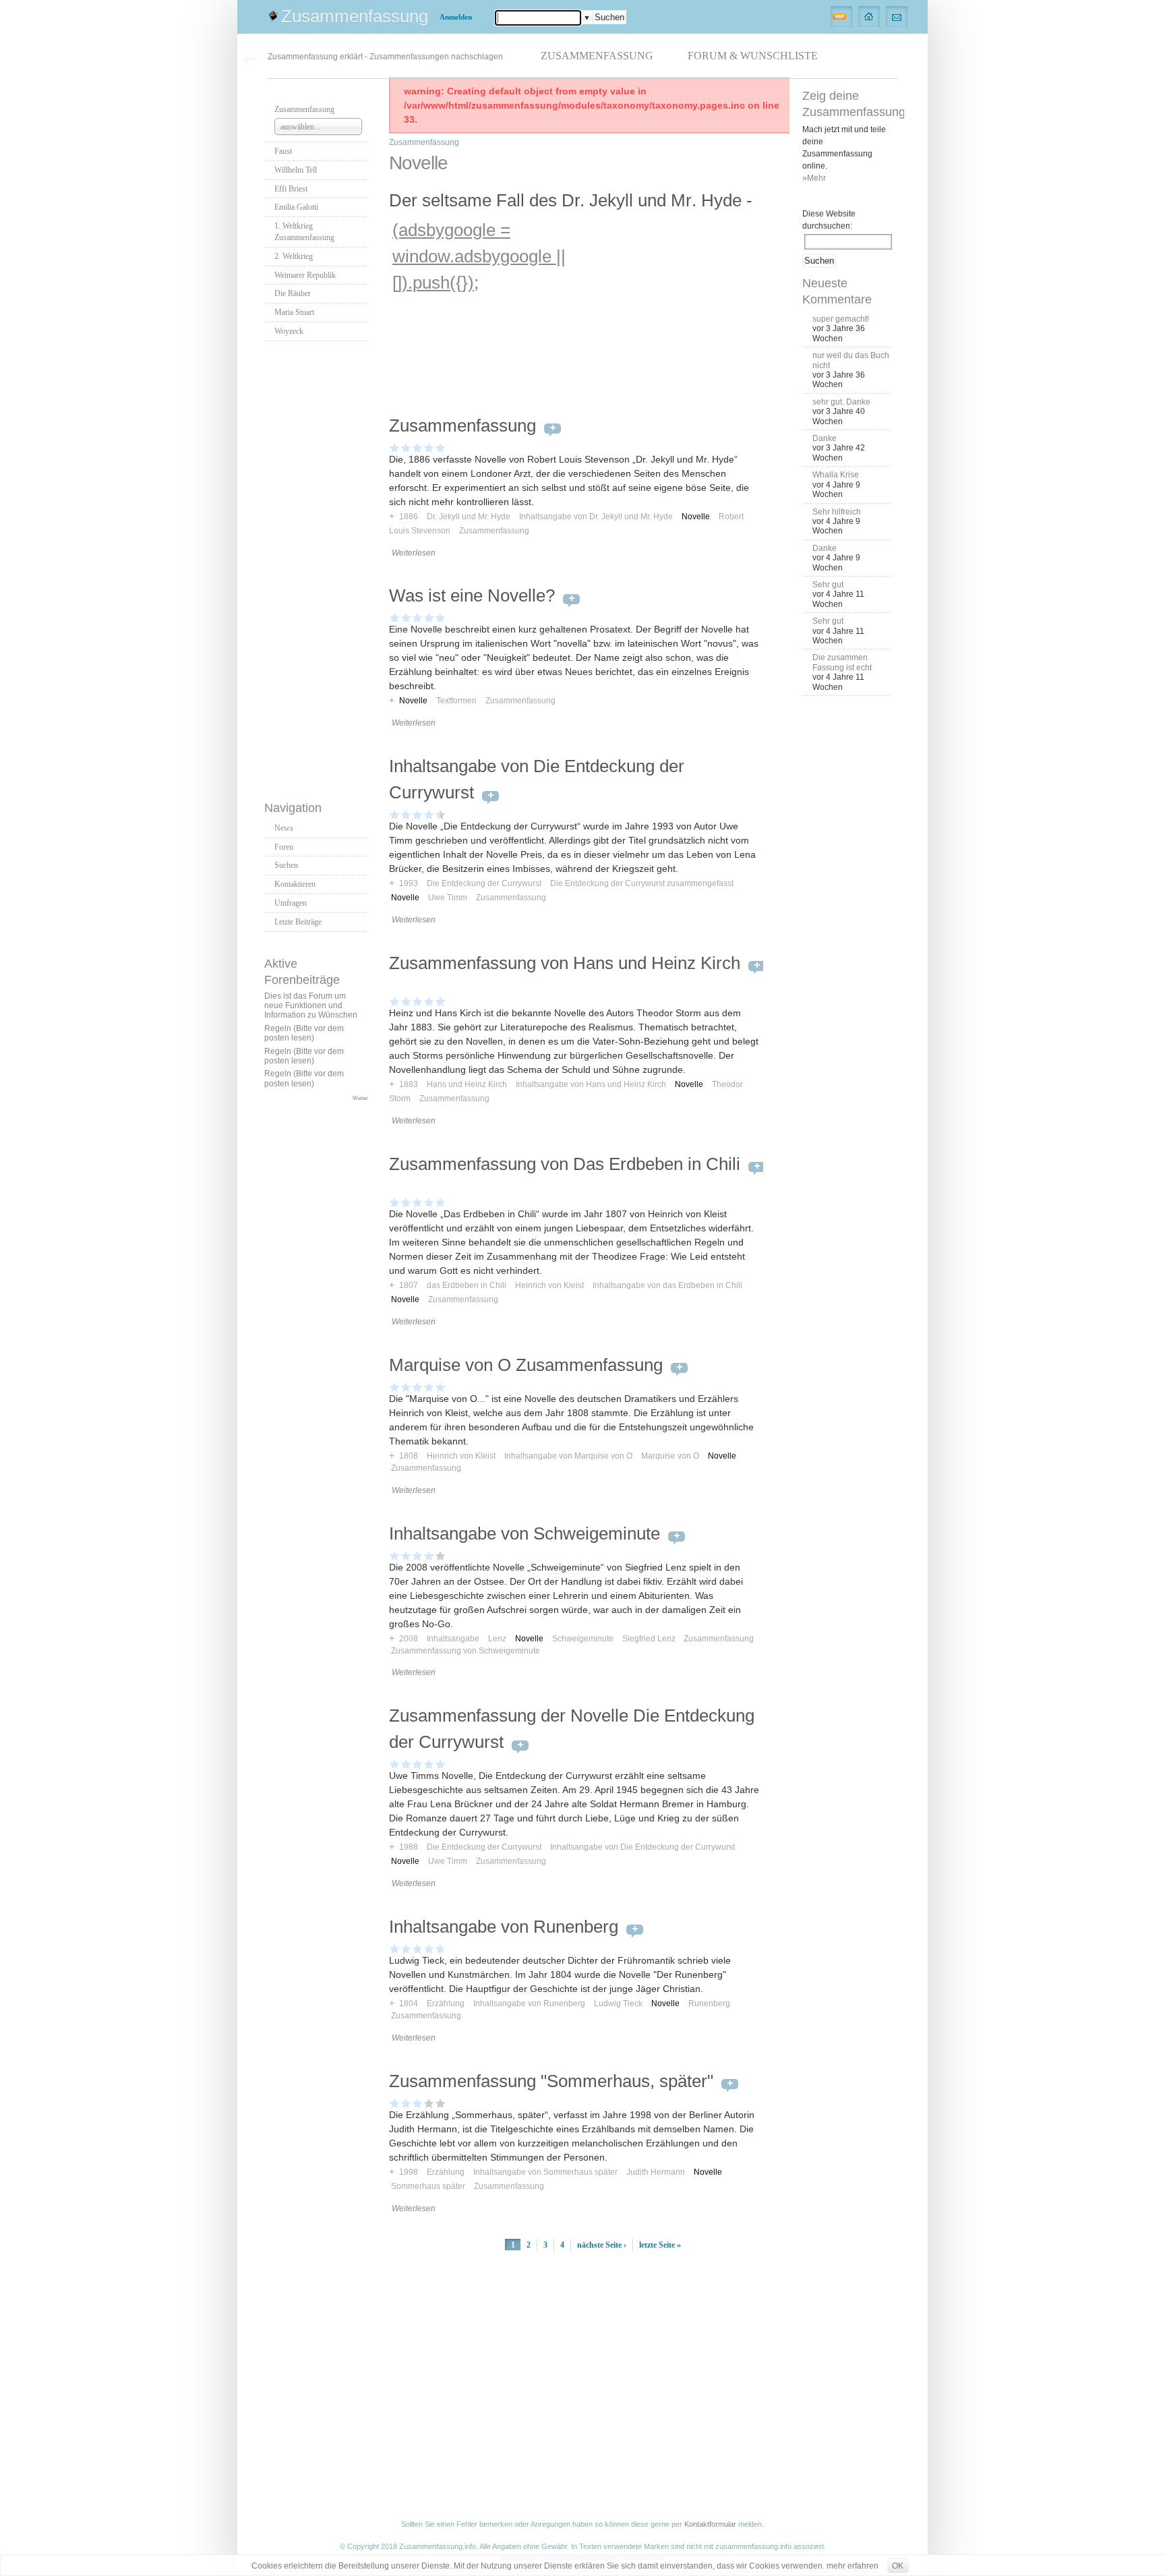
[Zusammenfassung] (869, 16)
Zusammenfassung (355, 16)
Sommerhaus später (428, 2186)
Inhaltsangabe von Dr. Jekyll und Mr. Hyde (596, 517)
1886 (409, 517)
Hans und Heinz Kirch (467, 1084)
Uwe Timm (448, 898)
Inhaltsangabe (453, 1639)
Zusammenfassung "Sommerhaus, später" (551, 2081)
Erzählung (446, 2003)
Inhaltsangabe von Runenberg (504, 1927)
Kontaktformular (710, 2524)
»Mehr (814, 178)
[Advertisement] (318, 567)
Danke (825, 438)
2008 (409, 1639)
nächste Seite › (602, 2245)
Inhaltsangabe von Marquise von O (568, 1456)
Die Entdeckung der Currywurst (484, 883)
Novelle (696, 517)
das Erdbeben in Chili (467, 1285)
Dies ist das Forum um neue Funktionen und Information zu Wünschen (311, 1006)
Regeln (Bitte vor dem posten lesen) (304, 1033)
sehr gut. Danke (841, 402)
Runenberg (709, 2003)
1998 (409, 2172)
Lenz (497, 1639)
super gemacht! (841, 319)
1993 (409, 883)
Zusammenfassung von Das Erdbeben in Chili (565, 1164)
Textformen (456, 701)
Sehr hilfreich (837, 512)
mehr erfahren (853, 2566)
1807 (409, 1285)
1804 (409, 2003)
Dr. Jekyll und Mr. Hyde (469, 517)
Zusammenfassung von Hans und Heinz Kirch (565, 963)
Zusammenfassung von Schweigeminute (466, 1651)
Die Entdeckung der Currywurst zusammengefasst (642, 883)
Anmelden (456, 17)
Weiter (360, 1098)
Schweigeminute (583, 1639)
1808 (409, 1456)
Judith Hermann (656, 2172)
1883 (409, 1084)
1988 (409, 1847)
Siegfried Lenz (649, 1639)
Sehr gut (828, 585)
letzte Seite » (660, 2245)
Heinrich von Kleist (549, 1285)
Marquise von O (670, 1456)
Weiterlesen (414, 553)
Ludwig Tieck (618, 2003)
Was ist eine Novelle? (472, 595)
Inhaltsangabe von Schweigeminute (525, 1533)
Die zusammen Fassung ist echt (842, 662)
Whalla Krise (836, 475)
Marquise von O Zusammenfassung (526, 1365)
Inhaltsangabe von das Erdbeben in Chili (667, 1285)
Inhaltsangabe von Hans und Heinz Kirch (591, 1084)
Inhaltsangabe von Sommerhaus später (545, 2172)
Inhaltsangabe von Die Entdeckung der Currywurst (643, 1847)
